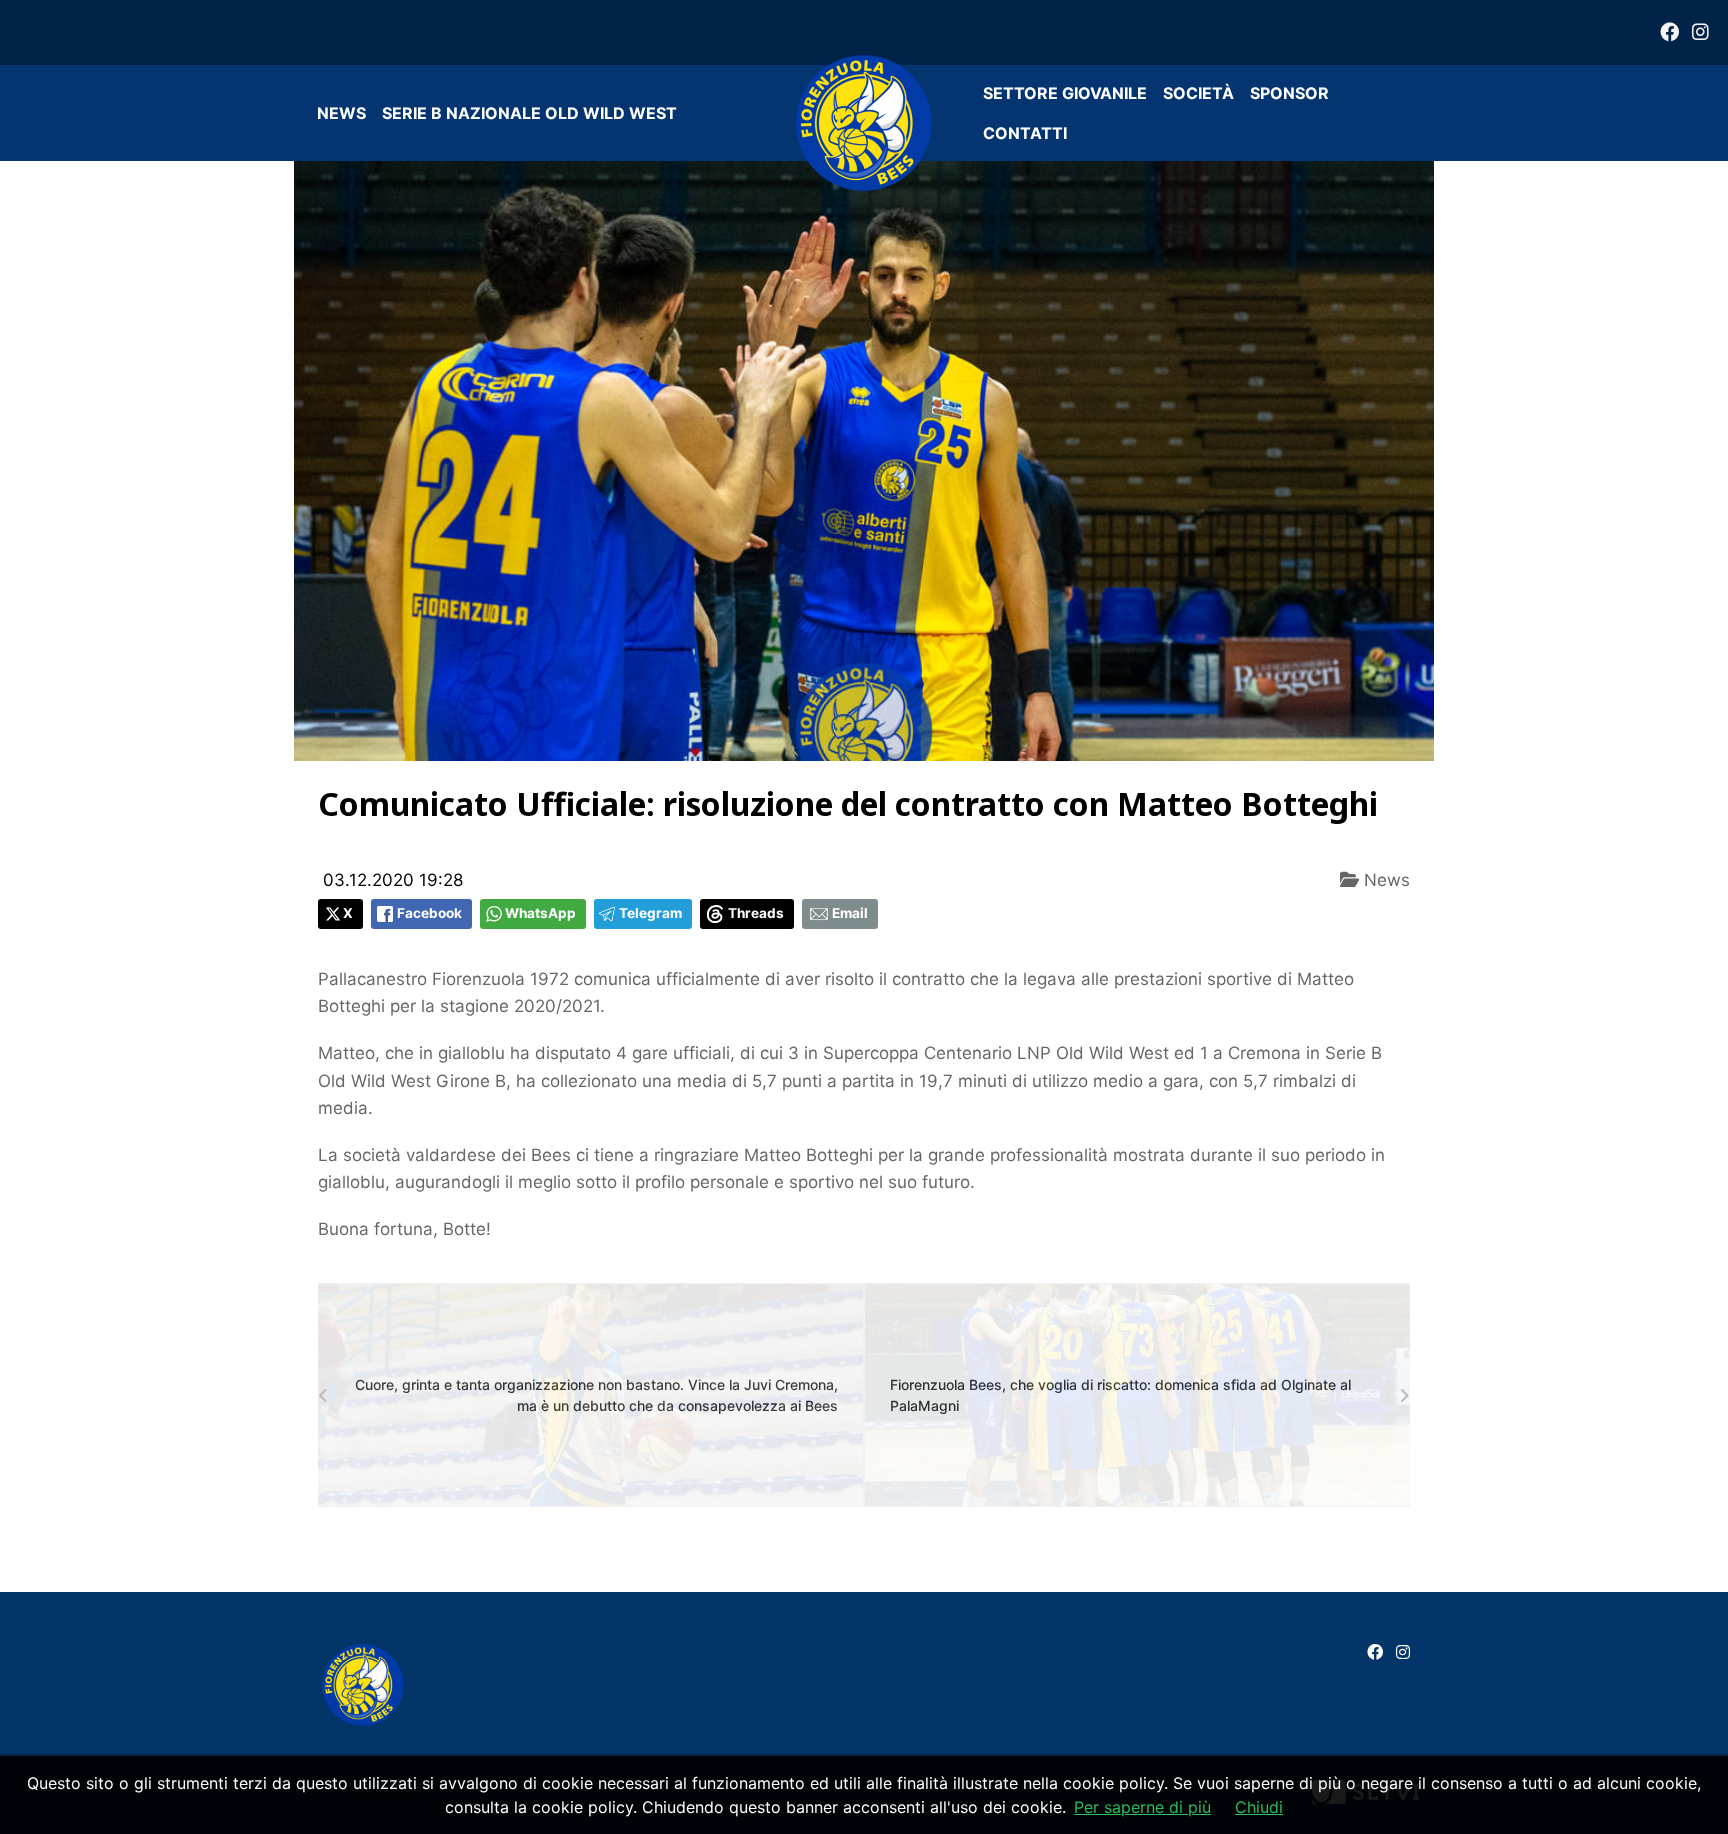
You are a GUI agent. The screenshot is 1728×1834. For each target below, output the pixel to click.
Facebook (429, 913)
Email (850, 913)
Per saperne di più (1142, 1807)
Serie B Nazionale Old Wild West (529, 113)
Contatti (1025, 133)
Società (1198, 93)
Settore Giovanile (1065, 93)
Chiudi (1259, 1807)
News (341, 113)
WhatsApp (540, 913)
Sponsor (1289, 93)
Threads (756, 913)
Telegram (650, 913)
